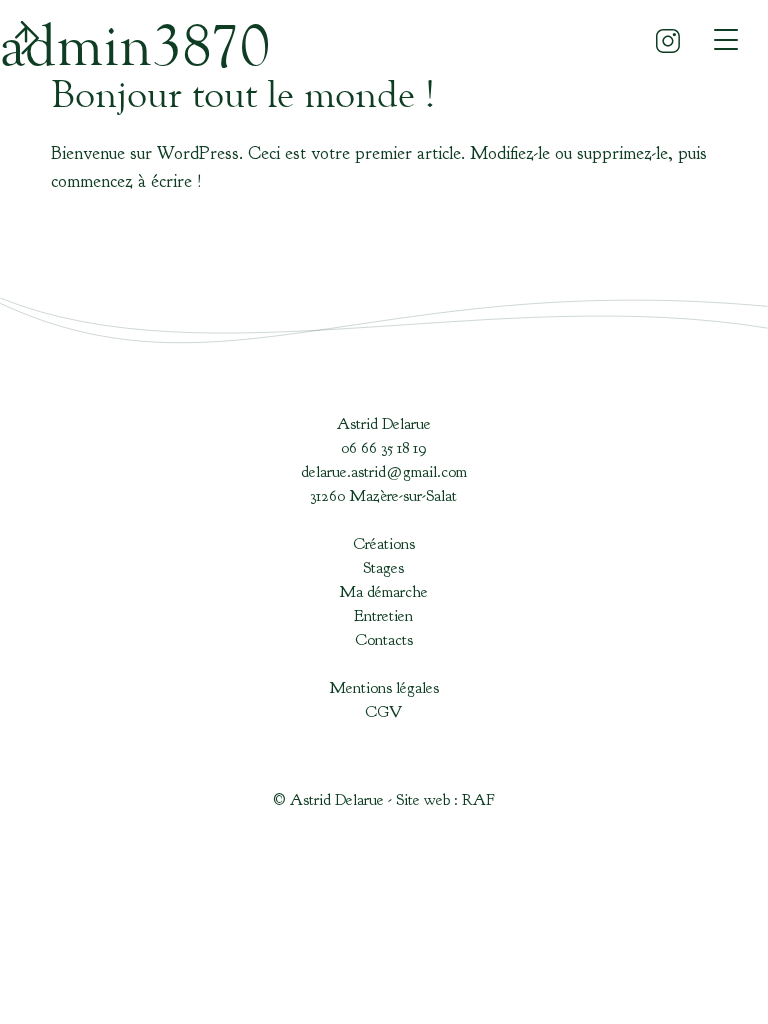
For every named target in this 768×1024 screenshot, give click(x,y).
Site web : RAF (445, 800)
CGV (383, 712)
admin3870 (135, 45)
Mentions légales (384, 688)
